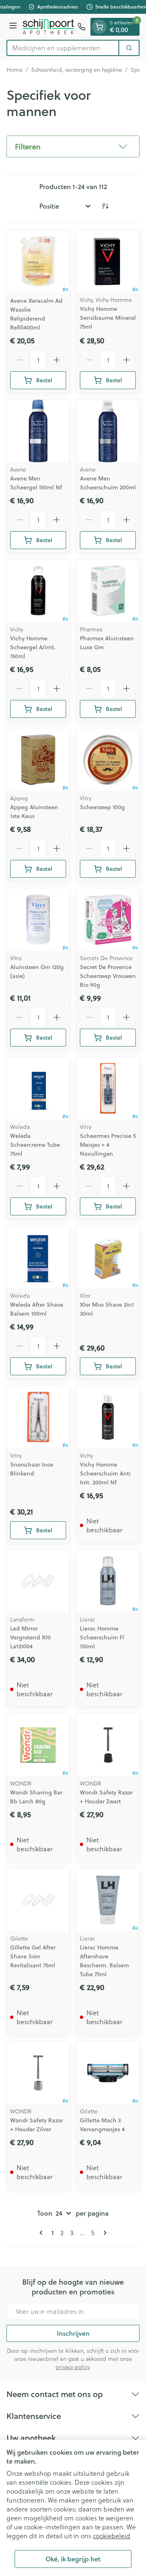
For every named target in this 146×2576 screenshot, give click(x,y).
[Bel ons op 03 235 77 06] (82, 27)
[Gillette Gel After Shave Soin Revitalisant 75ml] (38, 1900)
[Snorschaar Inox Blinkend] (38, 1417)
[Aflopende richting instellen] (105, 206)
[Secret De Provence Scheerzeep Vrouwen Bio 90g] (108, 920)
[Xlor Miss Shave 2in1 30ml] (108, 1257)
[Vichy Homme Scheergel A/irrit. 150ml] (38, 591)
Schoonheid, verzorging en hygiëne (77, 70)
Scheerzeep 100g (102, 807)
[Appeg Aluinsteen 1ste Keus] (38, 760)
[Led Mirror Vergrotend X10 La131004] (38, 1581)
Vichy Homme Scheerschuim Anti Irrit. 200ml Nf (105, 1473)
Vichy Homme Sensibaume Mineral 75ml (108, 318)
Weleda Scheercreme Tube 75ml (35, 1145)
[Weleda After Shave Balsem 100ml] (38, 1257)
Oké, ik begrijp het (73, 2559)
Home (15, 70)
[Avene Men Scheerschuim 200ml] (108, 431)
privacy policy (72, 2367)
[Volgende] (103, 2233)
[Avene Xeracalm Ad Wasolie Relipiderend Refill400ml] (38, 261)
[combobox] (63, 48)
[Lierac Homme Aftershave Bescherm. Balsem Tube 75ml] (108, 1900)
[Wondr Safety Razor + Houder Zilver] (38, 2073)
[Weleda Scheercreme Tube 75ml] (38, 1088)
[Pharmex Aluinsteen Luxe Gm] (108, 591)
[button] (73, 146)
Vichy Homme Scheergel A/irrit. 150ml (33, 647)
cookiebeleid (112, 2536)
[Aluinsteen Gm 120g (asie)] (38, 920)
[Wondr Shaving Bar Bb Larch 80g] (38, 1745)
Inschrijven (73, 2333)
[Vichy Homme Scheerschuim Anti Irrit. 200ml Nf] (108, 1417)
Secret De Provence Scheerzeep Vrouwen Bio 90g (108, 976)
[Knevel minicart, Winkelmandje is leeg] (99, 27)
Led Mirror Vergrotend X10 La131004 (30, 1637)
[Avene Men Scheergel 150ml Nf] (38, 431)
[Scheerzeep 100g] (108, 760)
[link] (43, 2233)
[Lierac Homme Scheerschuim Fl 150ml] (108, 1581)
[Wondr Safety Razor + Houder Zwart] (108, 1745)
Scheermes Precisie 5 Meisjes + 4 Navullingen (108, 1145)
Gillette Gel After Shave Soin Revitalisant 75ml (33, 1956)
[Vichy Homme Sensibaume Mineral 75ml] (108, 261)
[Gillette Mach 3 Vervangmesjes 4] (108, 2073)
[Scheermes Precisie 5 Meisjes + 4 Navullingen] (108, 1088)
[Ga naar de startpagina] (48, 27)
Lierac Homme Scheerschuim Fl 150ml (102, 1637)
